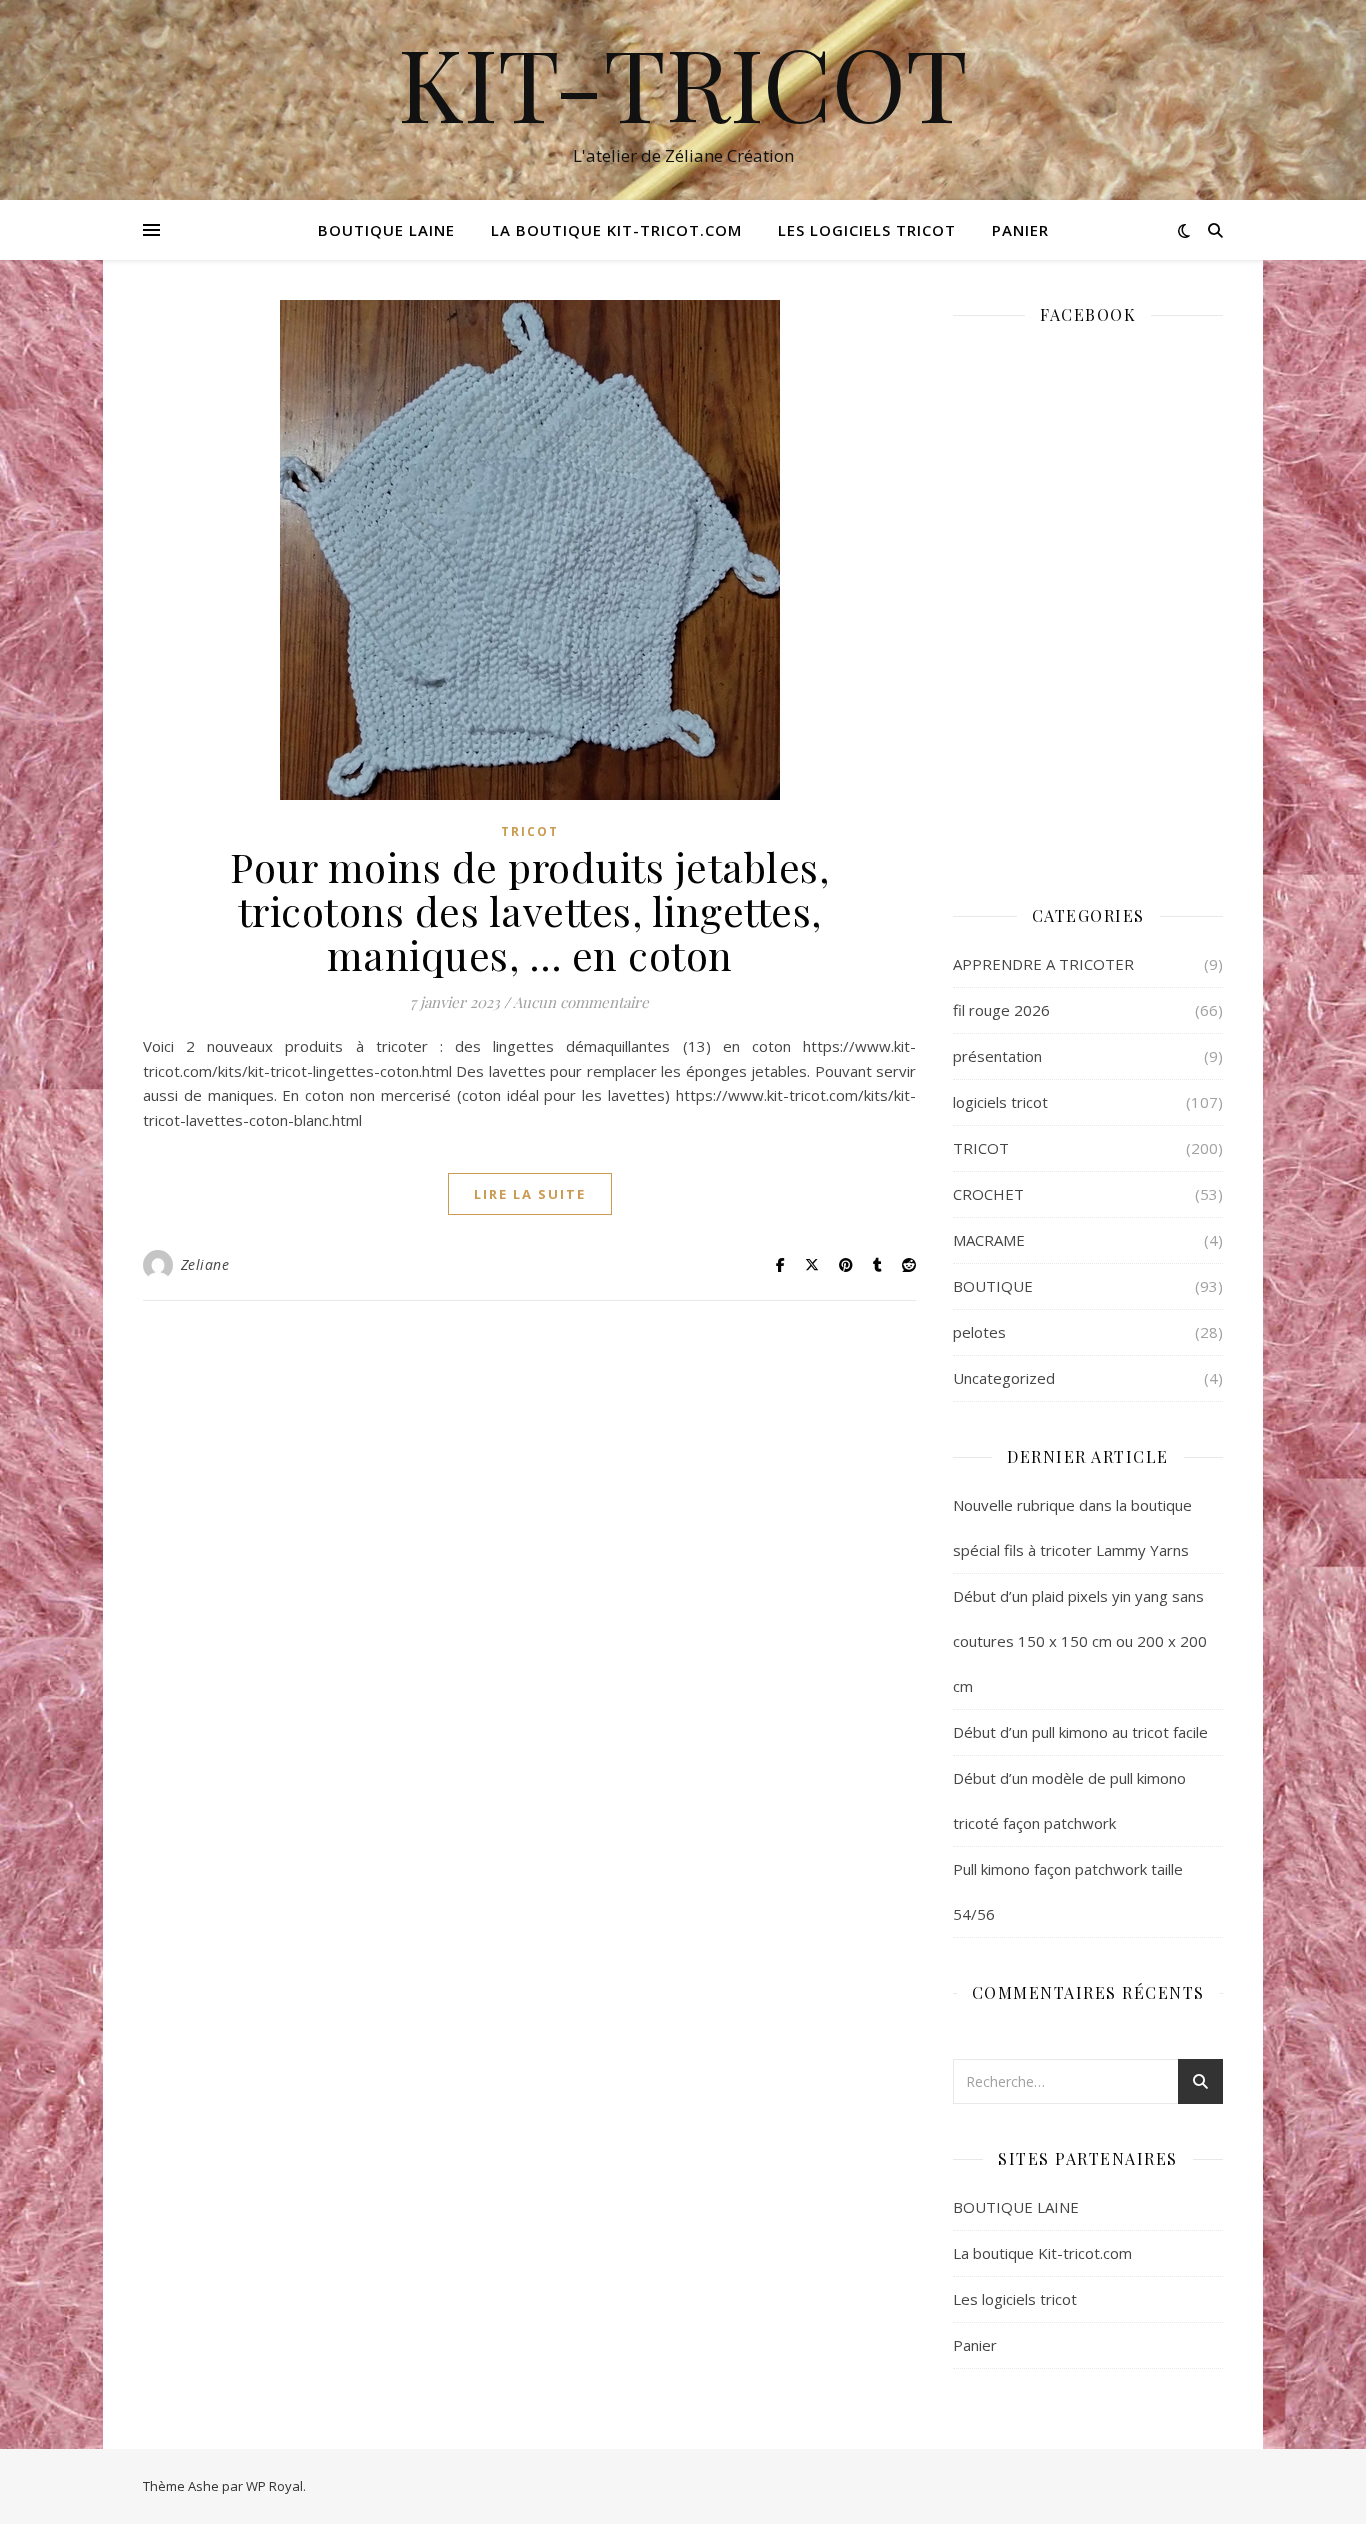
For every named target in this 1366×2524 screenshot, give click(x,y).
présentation (997, 1056)
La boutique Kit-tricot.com (616, 230)
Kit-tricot (683, 82)
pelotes (979, 1332)
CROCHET (988, 1194)
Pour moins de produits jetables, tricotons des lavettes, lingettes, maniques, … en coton (529, 910)
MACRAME (989, 1240)
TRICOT (530, 831)
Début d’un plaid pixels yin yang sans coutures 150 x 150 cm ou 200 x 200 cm (1080, 1641)
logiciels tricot (1000, 1102)
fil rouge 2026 (1001, 1010)
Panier (1020, 230)
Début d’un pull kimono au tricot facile (1080, 1732)
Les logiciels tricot (867, 230)
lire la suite (530, 1194)
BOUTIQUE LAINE (386, 230)
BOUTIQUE (993, 1286)
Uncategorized (1004, 1378)
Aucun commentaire (581, 1002)
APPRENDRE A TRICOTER (1043, 964)
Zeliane (205, 1264)
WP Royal (274, 2486)
